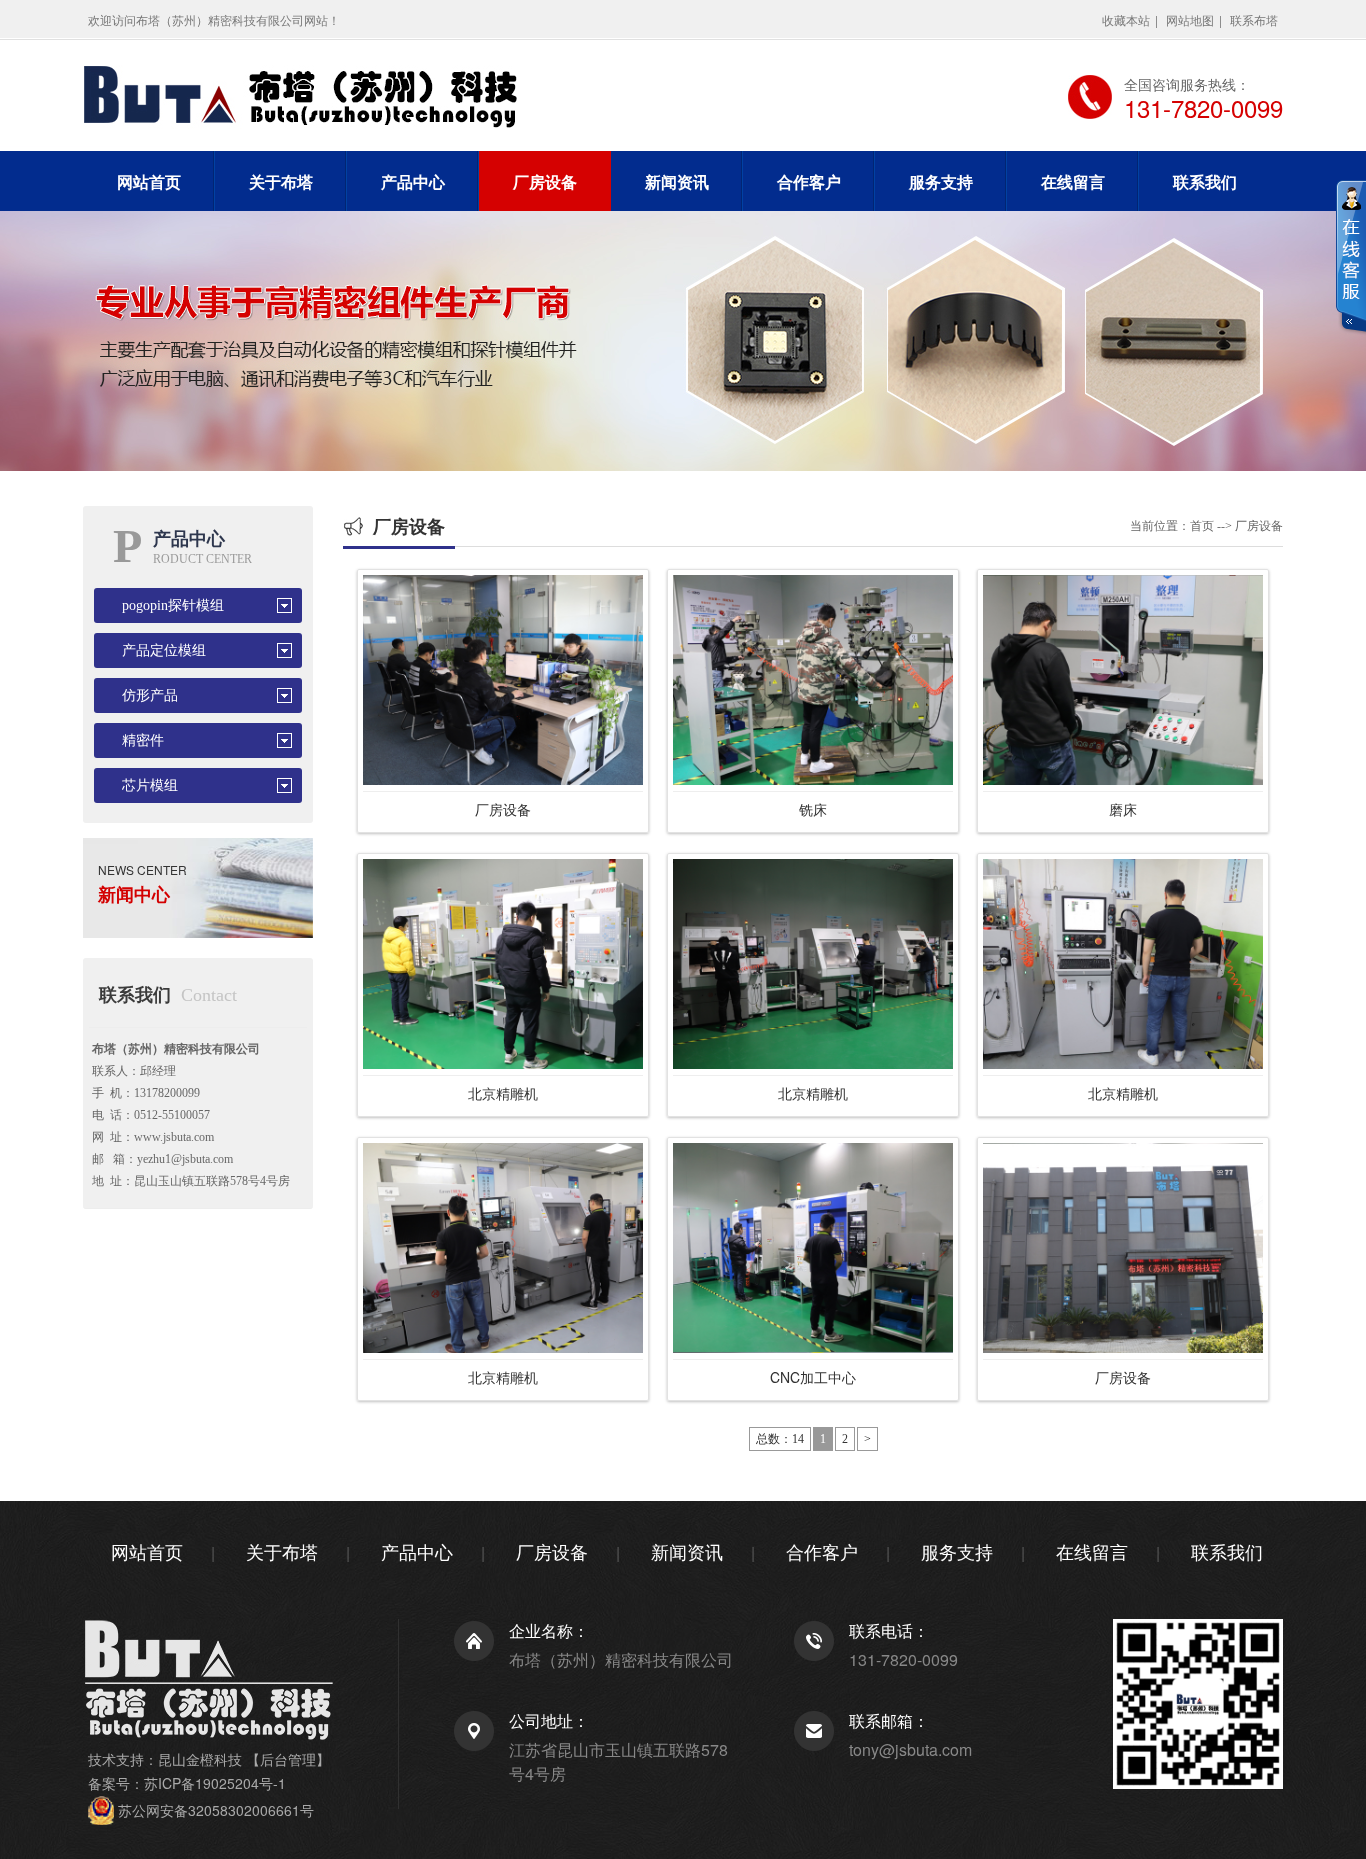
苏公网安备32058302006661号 (216, 1810)
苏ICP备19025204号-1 (215, 1783)
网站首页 (149, 181)
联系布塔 (1254, 19)
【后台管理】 (288, 1759)
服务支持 (941, 181)
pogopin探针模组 (173, 605)
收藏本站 (1126, 19)
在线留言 (1073, 181)
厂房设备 (545, 181)
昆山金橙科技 (200, 1759)
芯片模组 (150, 785)
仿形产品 (150, 695)
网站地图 (1190, 19)
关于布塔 (281, 181)
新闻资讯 (677, 181)
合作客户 (809, 181)
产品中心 (413, 181)
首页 (1202, 526)
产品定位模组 (164, 650)
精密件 (143, 740)
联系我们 (1205, 181)
